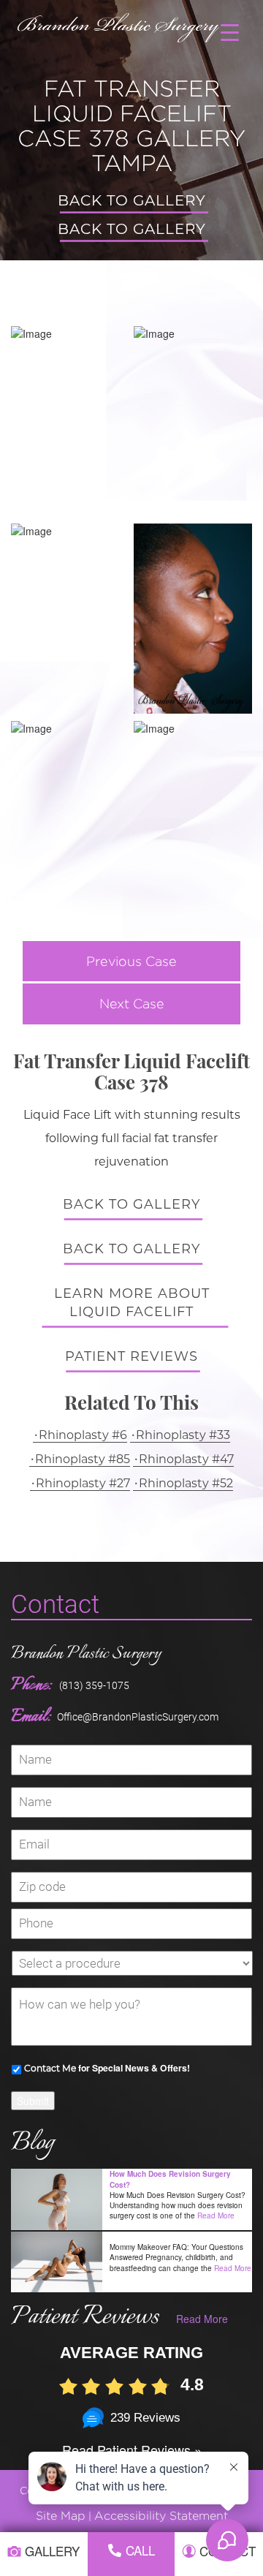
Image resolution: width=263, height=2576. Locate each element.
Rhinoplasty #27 (83, 1483)
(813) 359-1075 (94, 1685)
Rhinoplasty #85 (83, 1459)
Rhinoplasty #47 (186, 1459)
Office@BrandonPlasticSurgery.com (138, 1717)
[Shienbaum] (119, 24)
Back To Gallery (132, 200)
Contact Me (50, 2068)
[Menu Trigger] (230, 31)
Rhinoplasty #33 (183, 1435)
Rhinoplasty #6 (83, 1435)
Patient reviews (131, 1356)
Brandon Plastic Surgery (86, 1654)
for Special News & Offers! (107, 2068)
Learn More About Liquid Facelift (132, 1303)
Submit (33, 2101)
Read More (216, 2216)
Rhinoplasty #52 (186, 1483)
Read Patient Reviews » (132, 2450)
